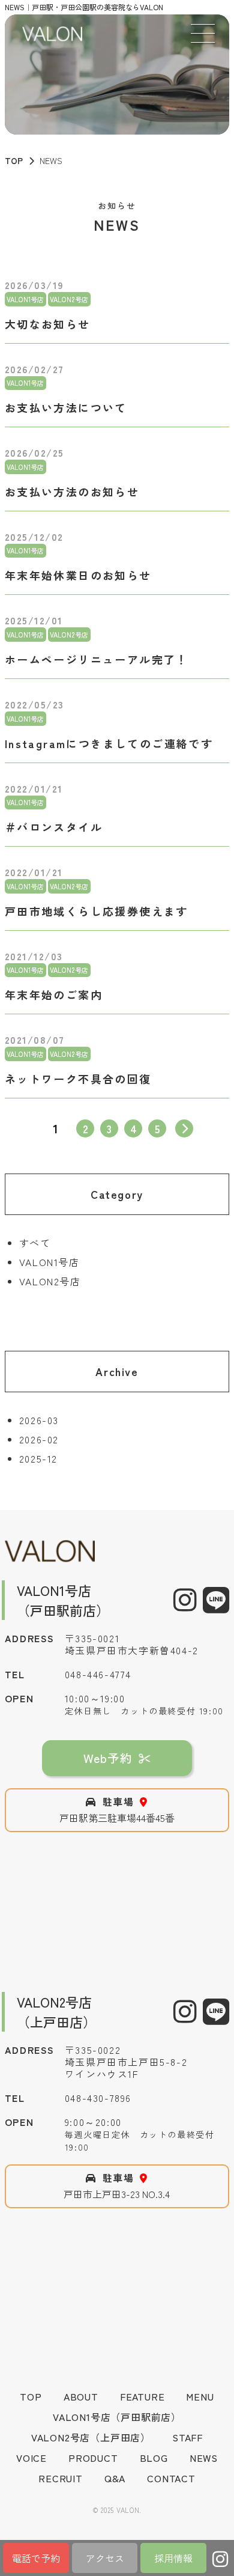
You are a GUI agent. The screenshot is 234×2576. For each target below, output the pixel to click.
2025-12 (38, 1458)
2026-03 (39, 1420)
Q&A (115, 2478)
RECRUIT (61, 2478)
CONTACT (171, 2478)
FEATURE (142, 2396)
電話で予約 (36, 2558)
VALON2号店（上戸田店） (91, 2437)
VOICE (31, 2458)
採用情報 (173, 2558)
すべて (35, 1243)
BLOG (154, 2458)
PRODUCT (93, 2458)
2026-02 (39, 1439)
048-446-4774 (98, 1674)
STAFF (187, 2437)
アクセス (105, 2558)
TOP (14, 160)
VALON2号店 (50, 1281)
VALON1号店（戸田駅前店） (117, 2417)
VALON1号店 (49, 1262)
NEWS (204, 2458)
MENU (200, 2396)
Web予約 (108, 1758)
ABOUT (81, 2396)
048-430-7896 (98, 2098)
